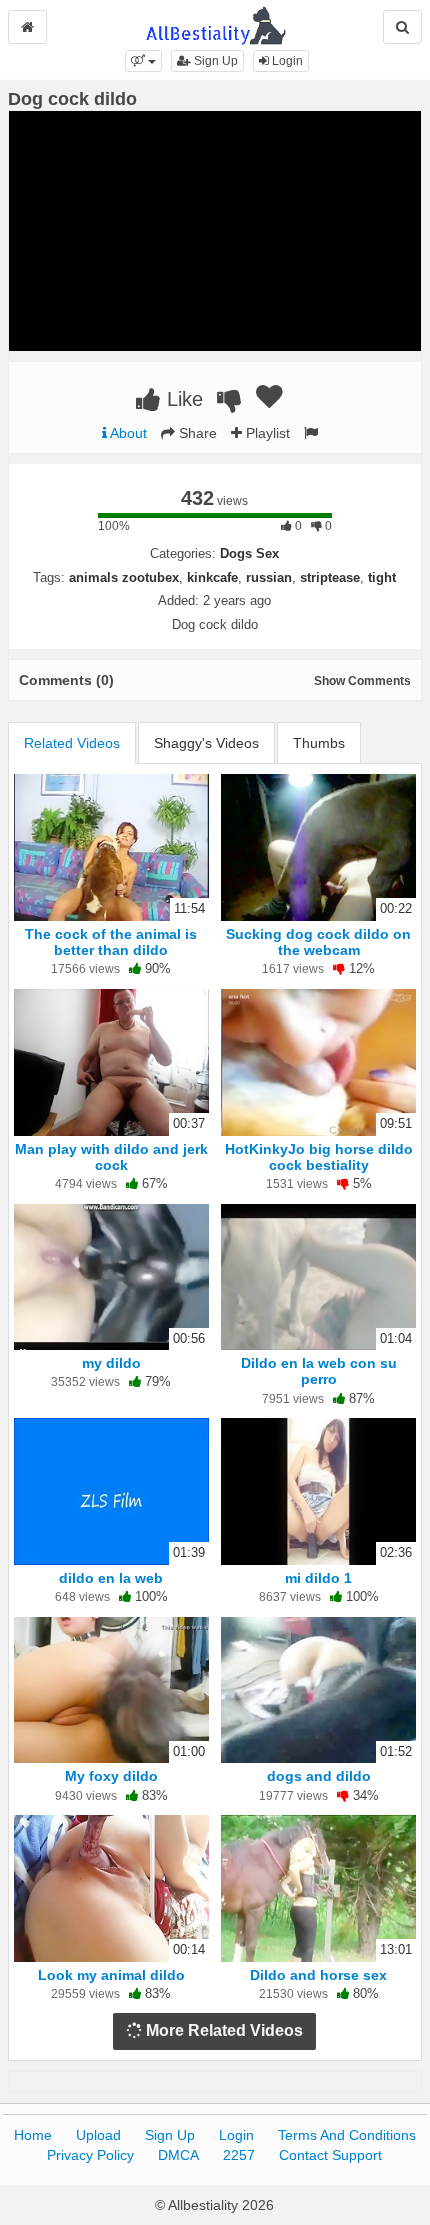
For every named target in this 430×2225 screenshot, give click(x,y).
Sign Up (214, 61)
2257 (239, 2155)
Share (196, 433)
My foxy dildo (111, 1776)
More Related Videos (222, 2030)
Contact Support (330, 2155)
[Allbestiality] (215, 24)
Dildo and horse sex (318, 1975)
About (127, 433)
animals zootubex (124, 577)
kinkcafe (212, 577)
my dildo (111, 1363)
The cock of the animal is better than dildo (111, 942)
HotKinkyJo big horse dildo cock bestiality (319, 1157)
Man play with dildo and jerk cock (111, 1157)
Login (286, 61)
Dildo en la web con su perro (319, 1371)
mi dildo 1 (318, 1578)
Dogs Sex (249, 553)
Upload (98, 2135)
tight (382, 577)
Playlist (266, 433)
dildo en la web (111, 1578)
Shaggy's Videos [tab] (206, 743)
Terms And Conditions (347, 2135)
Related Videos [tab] (72, 743)
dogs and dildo (319, 1776)
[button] (143, 61)
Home (33, 2135)
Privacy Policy (90, 2155)
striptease (330, 577)
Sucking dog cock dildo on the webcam (318, 942)
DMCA (178, 2155)
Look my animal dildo (111, 1975)
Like (182, 399)
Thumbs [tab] (319, 743)
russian (269, 577)
